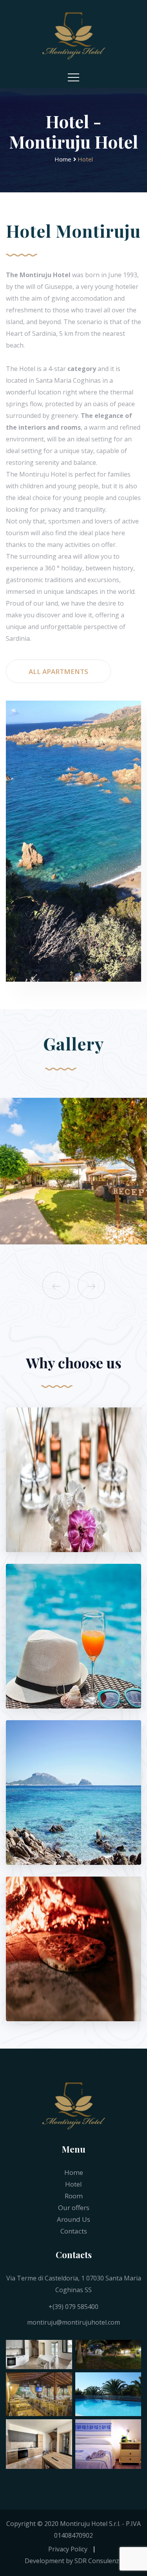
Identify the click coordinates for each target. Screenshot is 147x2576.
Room (74, 2196)
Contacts (74, 2231)
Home (63, 159)
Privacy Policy (68, 2549)
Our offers (74, 2208)
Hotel (73, 2184)
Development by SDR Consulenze (74, 2561)
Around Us (73, 2219)
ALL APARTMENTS (58, 671)
